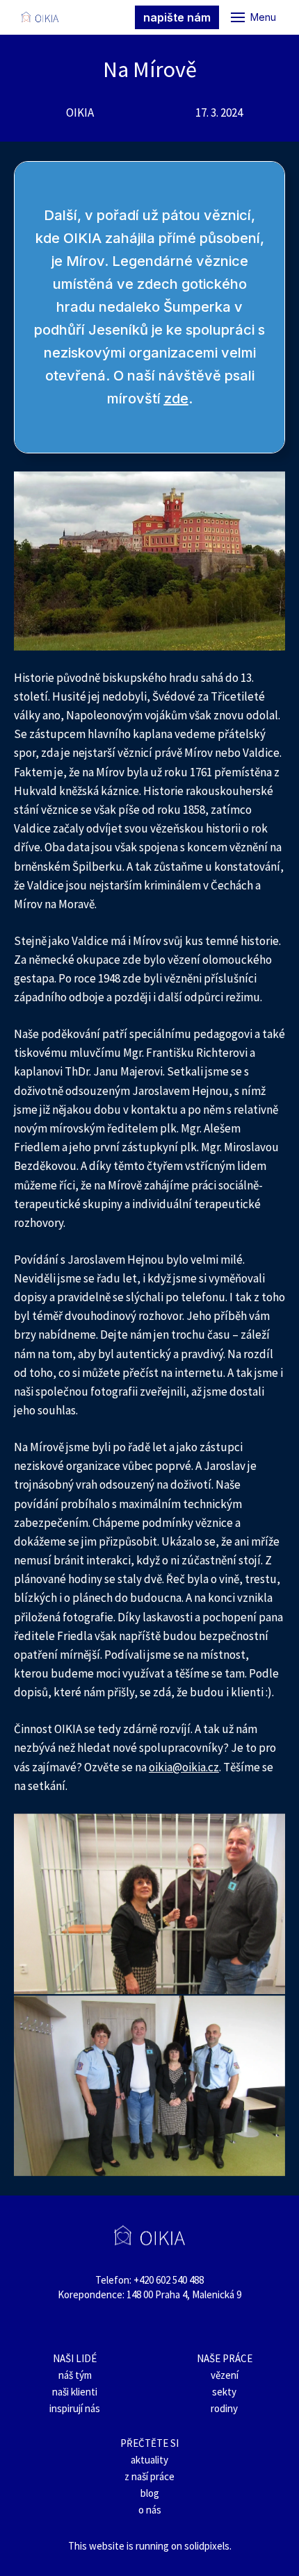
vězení (225, 2375)
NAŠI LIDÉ (75, 2358)
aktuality (149, 2460)
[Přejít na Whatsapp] (184, 2326)
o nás (150, 2510)
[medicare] (40, 17)
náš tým (75, 2375)
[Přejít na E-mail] (219, 2326)
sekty (224, 2392)
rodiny (224, 2408)
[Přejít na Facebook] (80, 2326)
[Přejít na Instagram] (115, 2326)
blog (150, 2493)
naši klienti (75, 2392)
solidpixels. (208, 2546)
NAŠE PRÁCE (225, 2358)
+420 (145, 2280)
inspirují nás (75, 2408)
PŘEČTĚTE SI (149, 2443)
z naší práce (149, 2476)
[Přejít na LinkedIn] (149, 2326)
